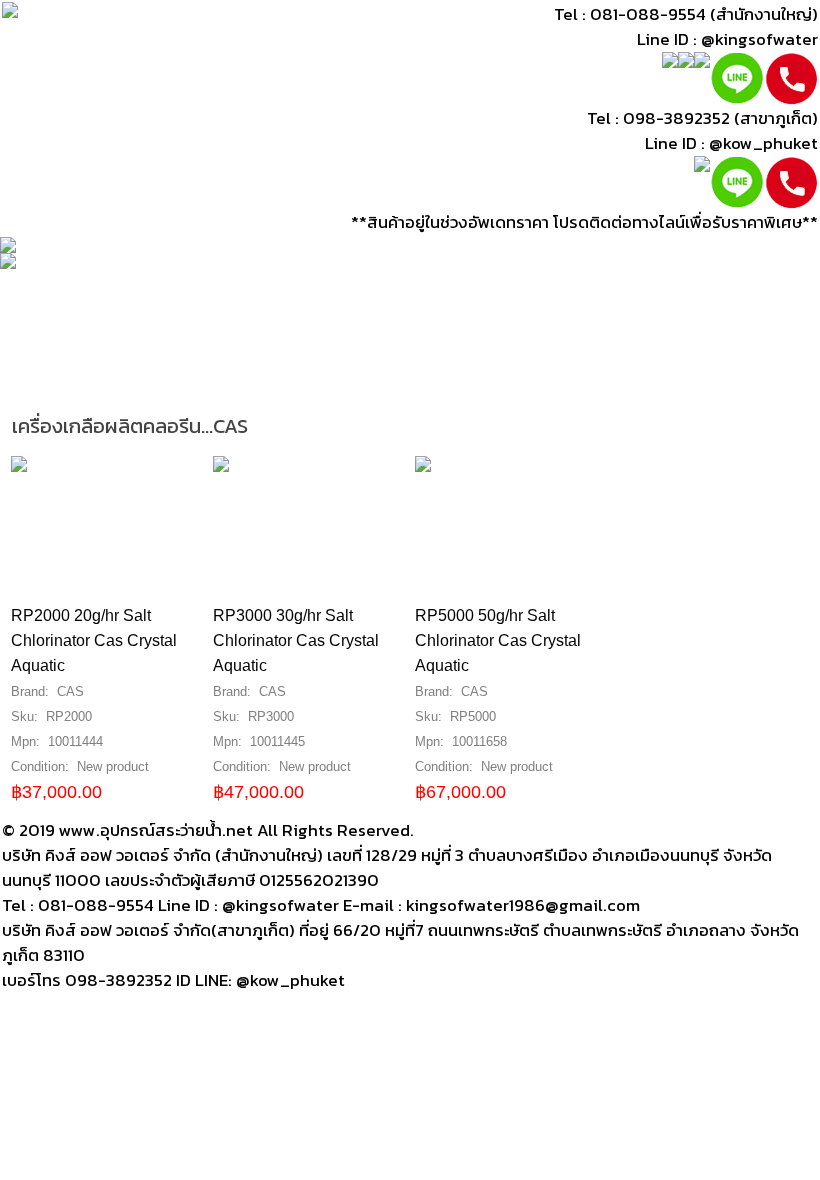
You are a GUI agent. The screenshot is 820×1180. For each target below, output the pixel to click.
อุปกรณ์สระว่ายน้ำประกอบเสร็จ (672, 354)
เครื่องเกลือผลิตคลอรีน (353, 287)
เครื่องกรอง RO (61, 388)
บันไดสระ (661, 287)
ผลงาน (347, 388)
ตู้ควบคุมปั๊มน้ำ (150, 287)
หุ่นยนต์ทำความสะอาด (448, 321)
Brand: (32, 691)
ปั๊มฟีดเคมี (613, 321)
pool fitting (323, 321)
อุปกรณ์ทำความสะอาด (81, 321)
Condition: (42, 766)
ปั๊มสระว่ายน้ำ (49, 287)
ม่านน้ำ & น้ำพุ (239, 354)
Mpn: (27, 741)
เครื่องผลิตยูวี (574, 287)
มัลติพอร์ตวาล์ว (219, 321)
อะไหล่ (313, 354)
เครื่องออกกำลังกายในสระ (95, 354)
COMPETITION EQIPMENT (220, 388)
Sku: (26, 716)
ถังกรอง (235, 287)
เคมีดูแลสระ (382, 354)
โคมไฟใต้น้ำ (480, 287)
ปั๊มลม (551, 321)
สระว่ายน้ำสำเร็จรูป (495, 354)
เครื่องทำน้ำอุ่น (705, 321)
